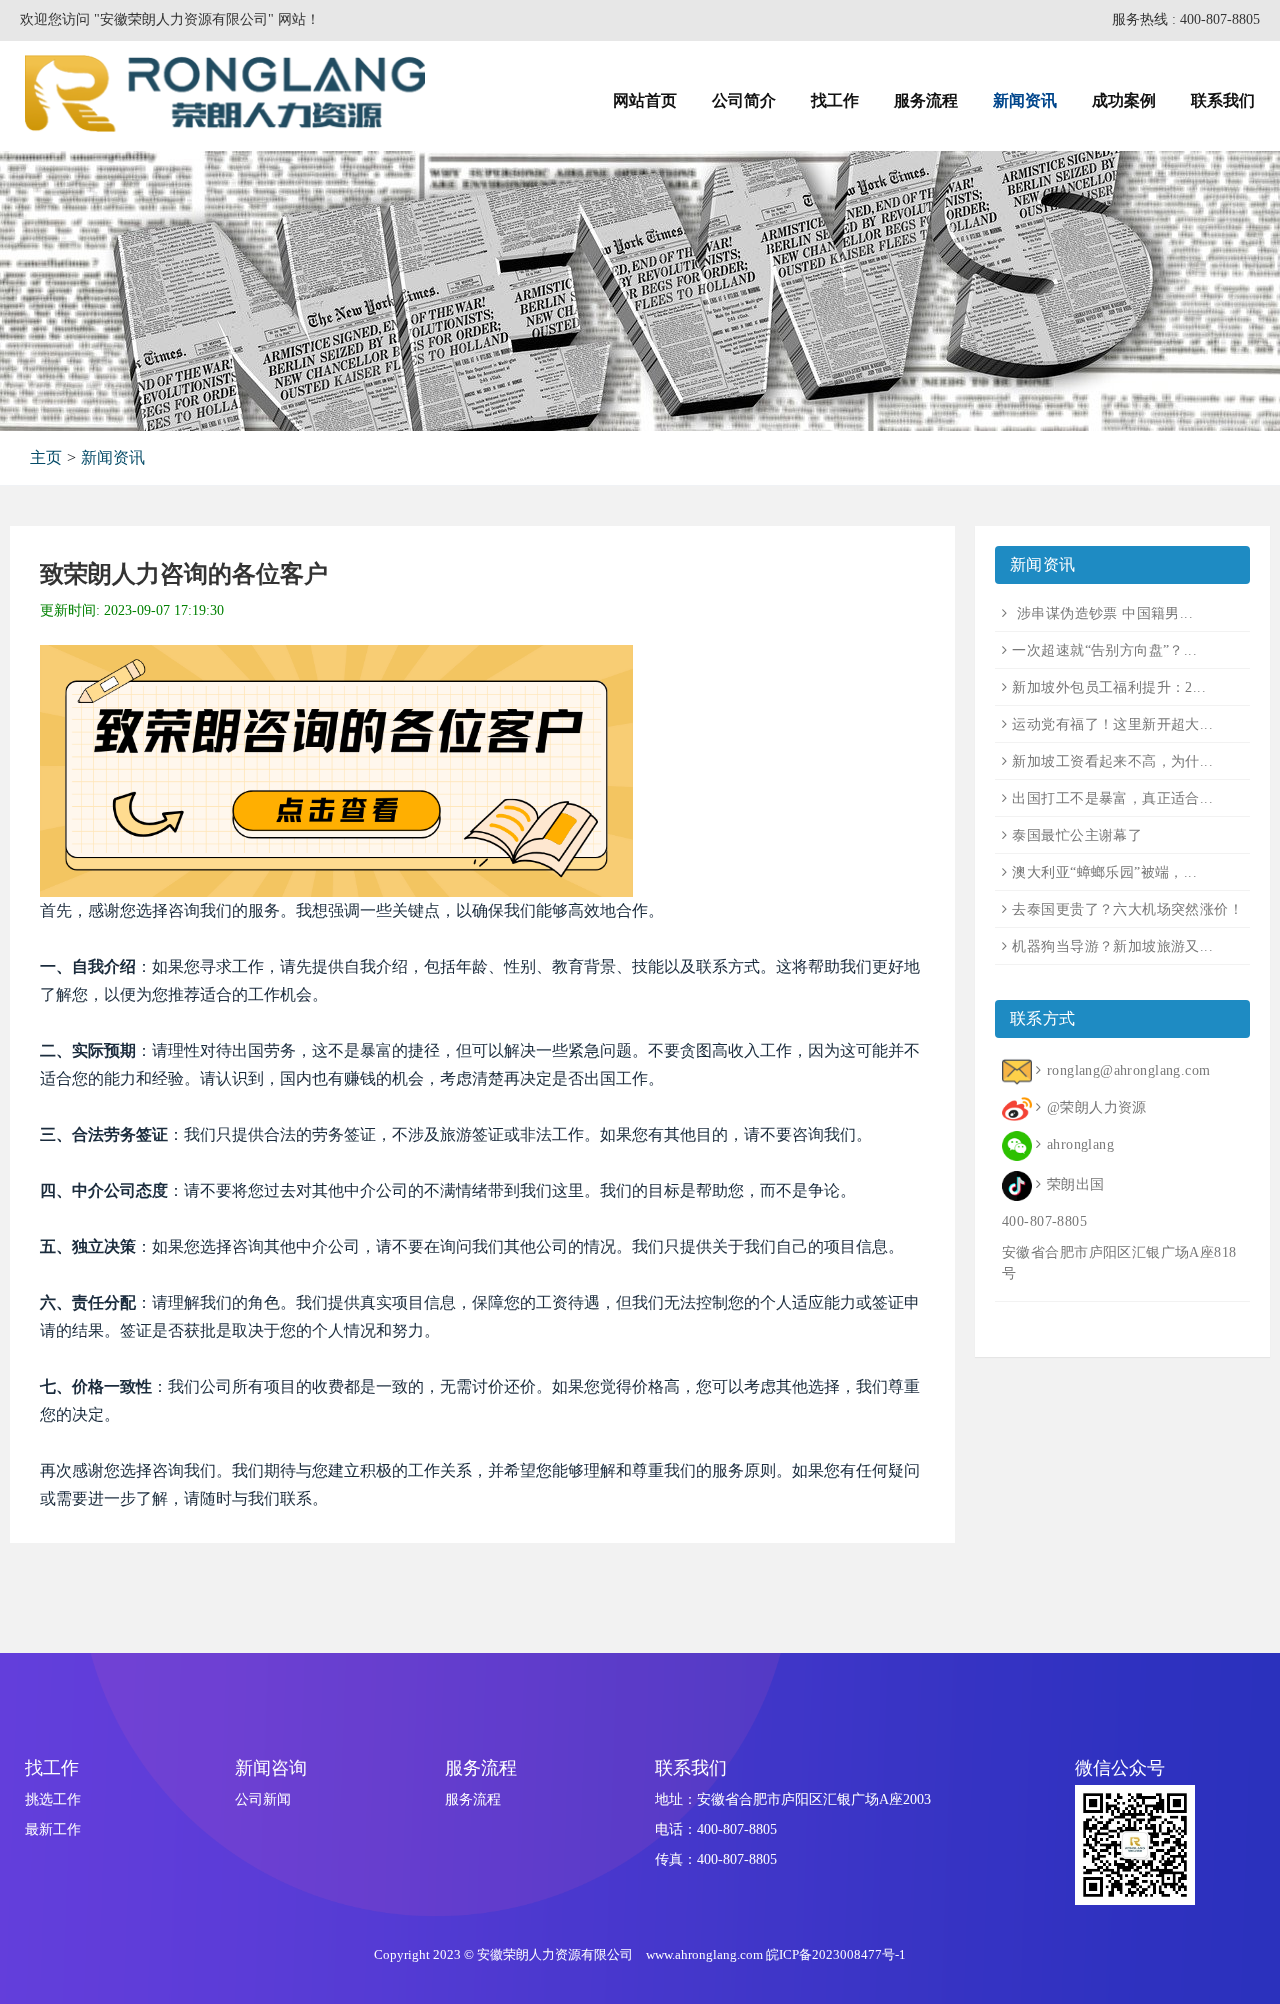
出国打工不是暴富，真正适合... (1112, 798)
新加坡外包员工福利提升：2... (1109, 687)
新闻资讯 (113, 457)
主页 (46, 457)
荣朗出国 (1075, 1184)
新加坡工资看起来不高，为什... (1112, 761)
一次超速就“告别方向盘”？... (1104, 650)
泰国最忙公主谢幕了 (1077, 835)
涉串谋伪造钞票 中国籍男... (1102, 613)
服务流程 (473, 1799)
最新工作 (53, 1829)
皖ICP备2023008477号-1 (836, 1954)
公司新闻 (263, 1799)
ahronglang (1080, 1144)
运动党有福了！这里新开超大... (1112, 724)
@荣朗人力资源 (1096, 1107)
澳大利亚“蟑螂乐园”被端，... (1104, 872)
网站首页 (645, 100)
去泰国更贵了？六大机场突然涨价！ (1127, 909)
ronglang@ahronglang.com (1128, 1070)
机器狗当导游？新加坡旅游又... (1112, 946)
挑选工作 (53, 1799)
